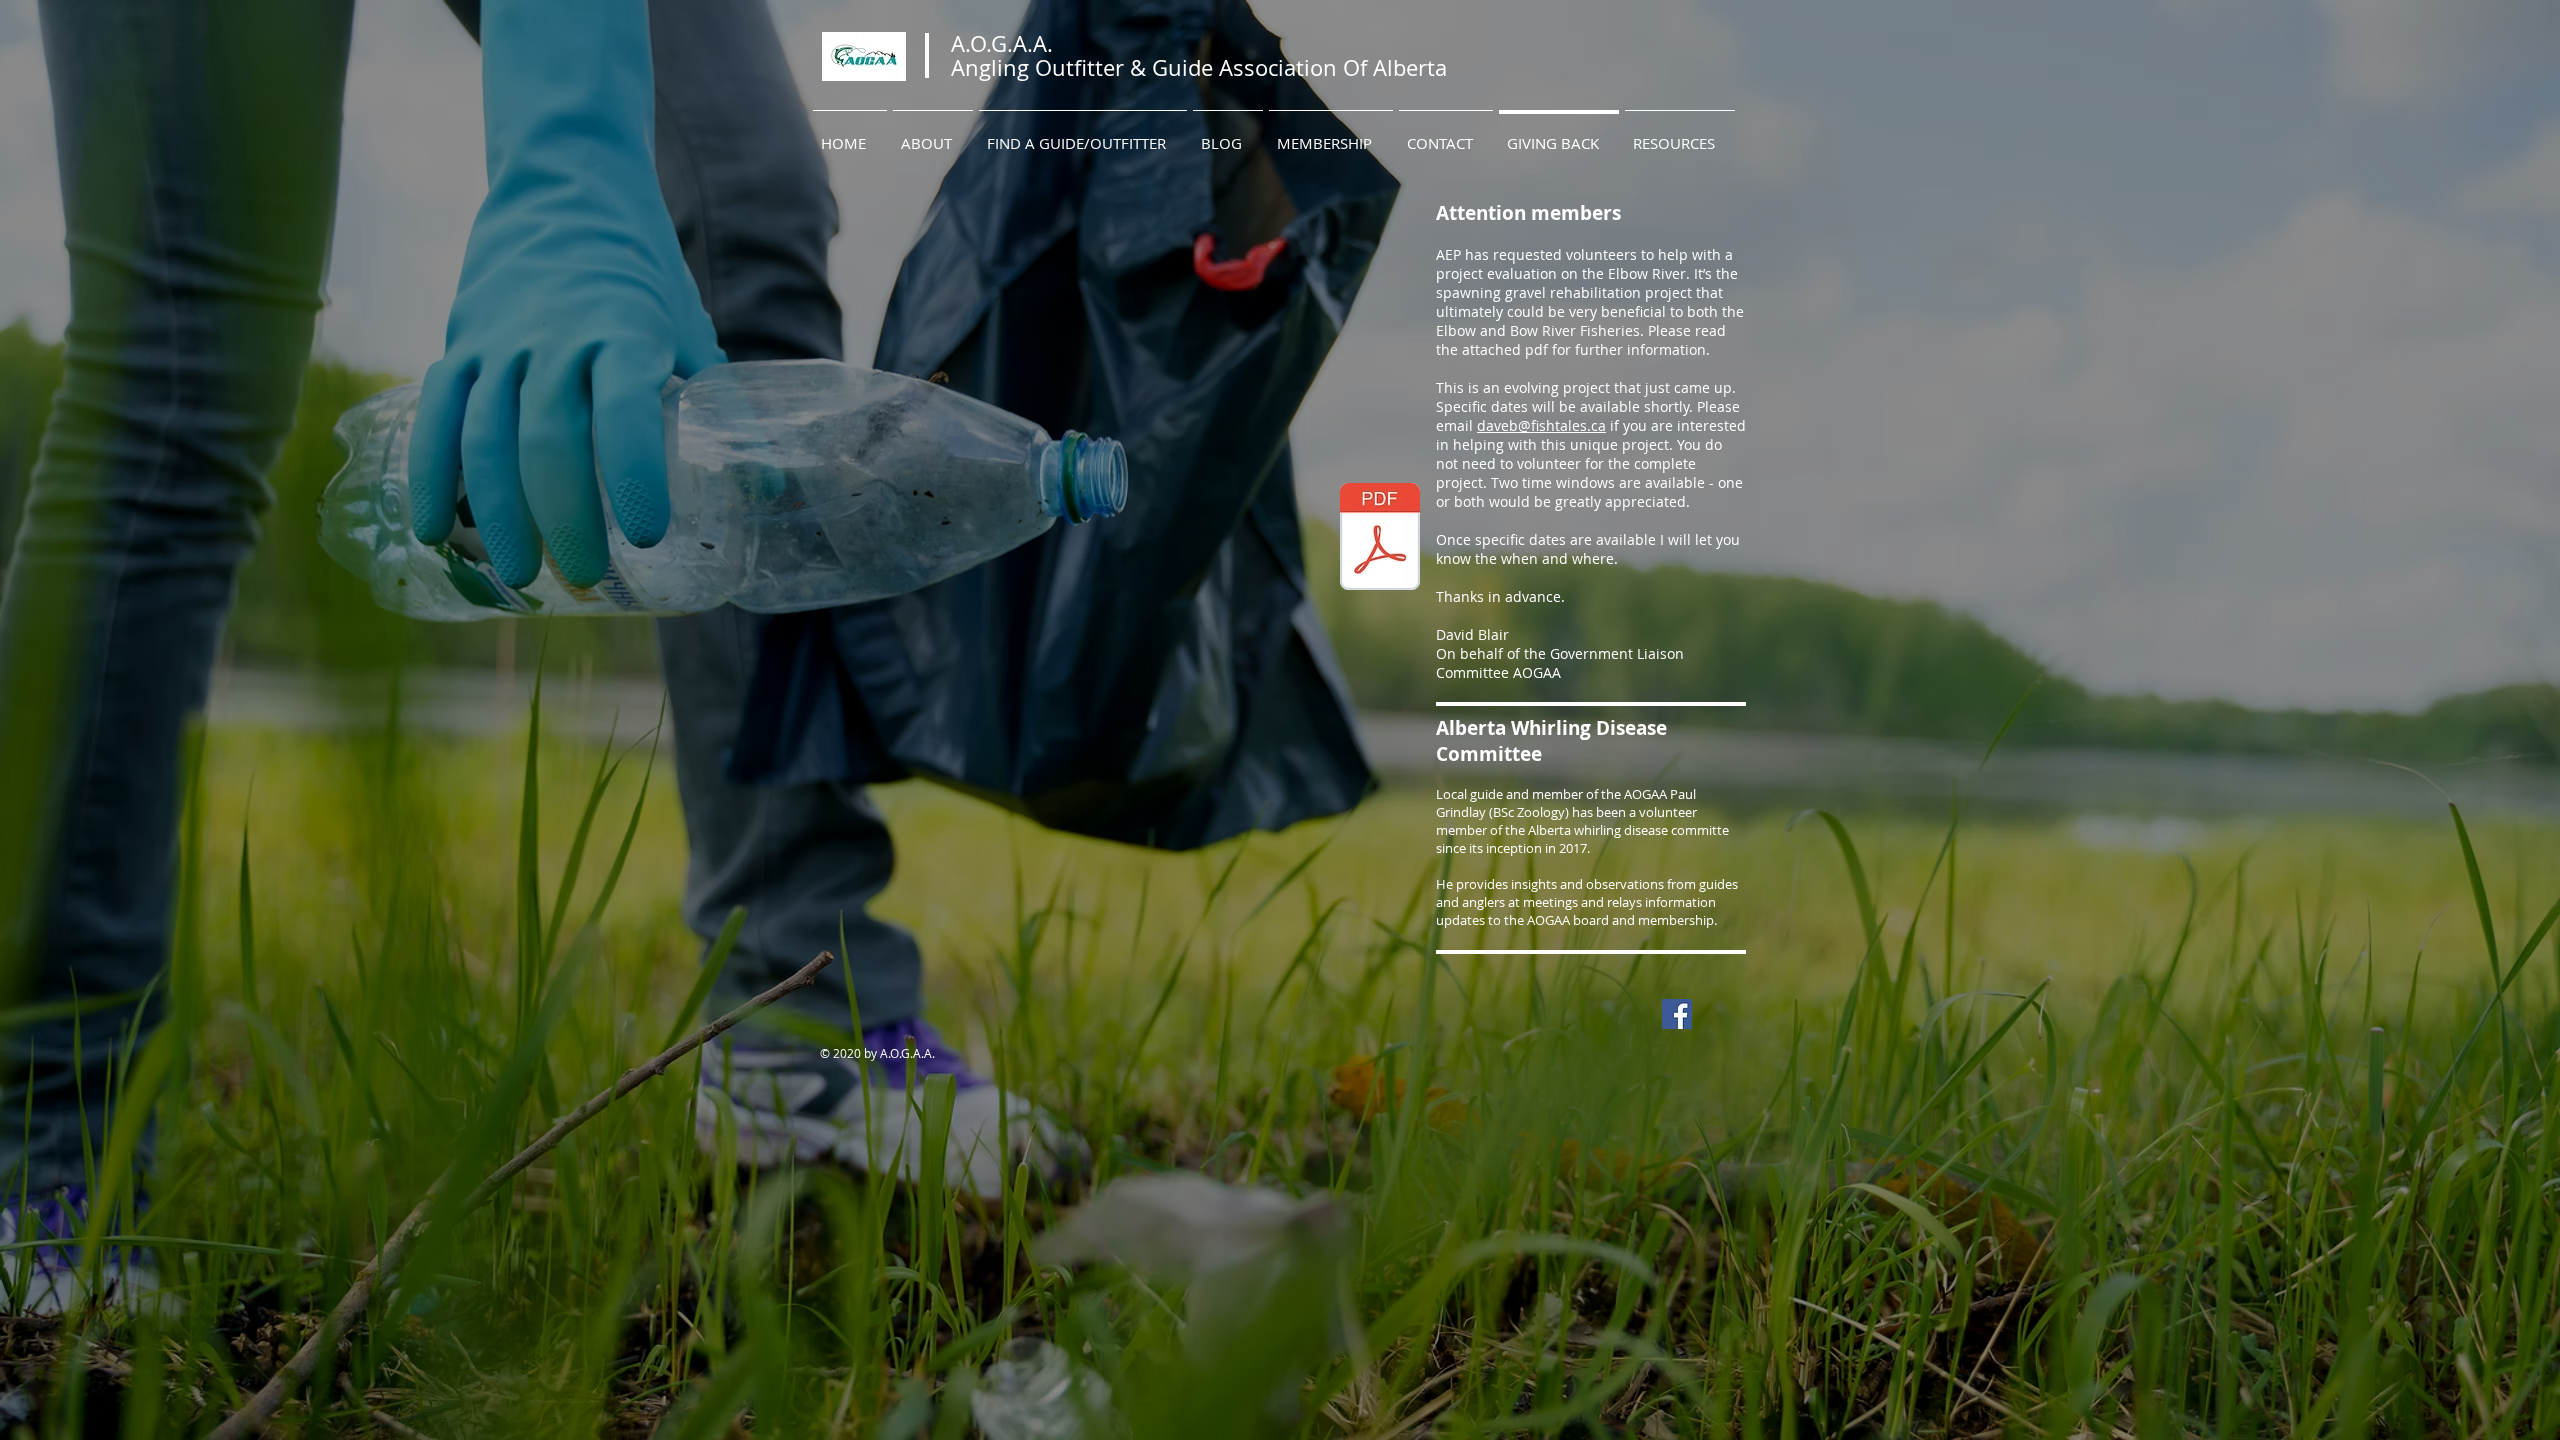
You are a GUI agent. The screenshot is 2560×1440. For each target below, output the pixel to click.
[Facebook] (1677, 1014)
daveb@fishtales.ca (1541, 425)
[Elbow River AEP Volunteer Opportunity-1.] (1380, 539)
